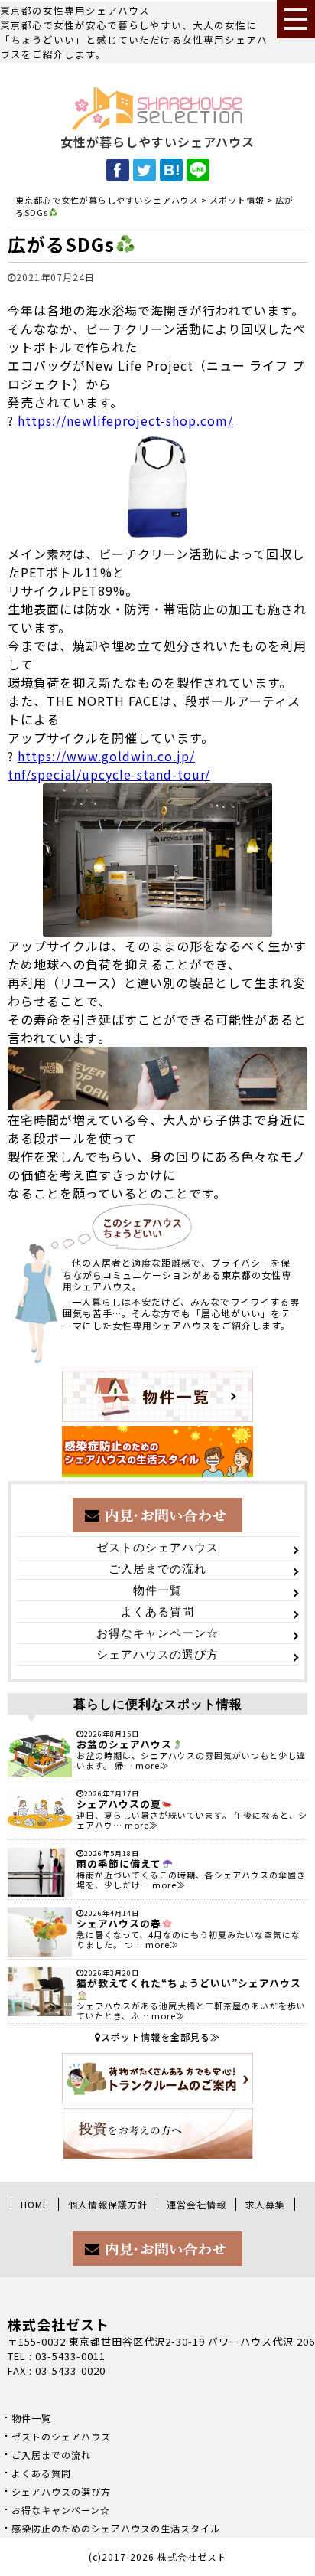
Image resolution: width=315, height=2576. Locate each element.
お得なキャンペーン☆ (157, 1633)
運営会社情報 (196, 2204)
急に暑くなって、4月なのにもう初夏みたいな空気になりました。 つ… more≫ (188, 1939)
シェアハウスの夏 (119, 1804)
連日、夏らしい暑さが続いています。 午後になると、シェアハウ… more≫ (192, 1820)
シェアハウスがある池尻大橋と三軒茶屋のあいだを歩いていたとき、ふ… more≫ (191, 2010)
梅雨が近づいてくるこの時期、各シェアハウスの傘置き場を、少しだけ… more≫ (191, 1880)
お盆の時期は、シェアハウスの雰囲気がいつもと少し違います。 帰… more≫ (191, 1760)
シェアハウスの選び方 (157, 1655)
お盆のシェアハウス (124, 1744)
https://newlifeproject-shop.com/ (125, 420)
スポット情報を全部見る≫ (161, 2037)
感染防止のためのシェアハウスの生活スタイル (116, 2528)
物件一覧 (157, 1590)
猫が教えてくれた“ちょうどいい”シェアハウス (189, 1983)
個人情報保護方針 (108, 2204)
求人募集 (265, 2204)
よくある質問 (157, 1612)
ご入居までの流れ (157, 1569)
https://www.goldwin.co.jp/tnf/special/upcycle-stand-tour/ (109, 765)
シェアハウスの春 (119, 1923)
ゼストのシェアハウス (157, 1548)
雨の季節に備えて (119, 1863)
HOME (35, 2204)
